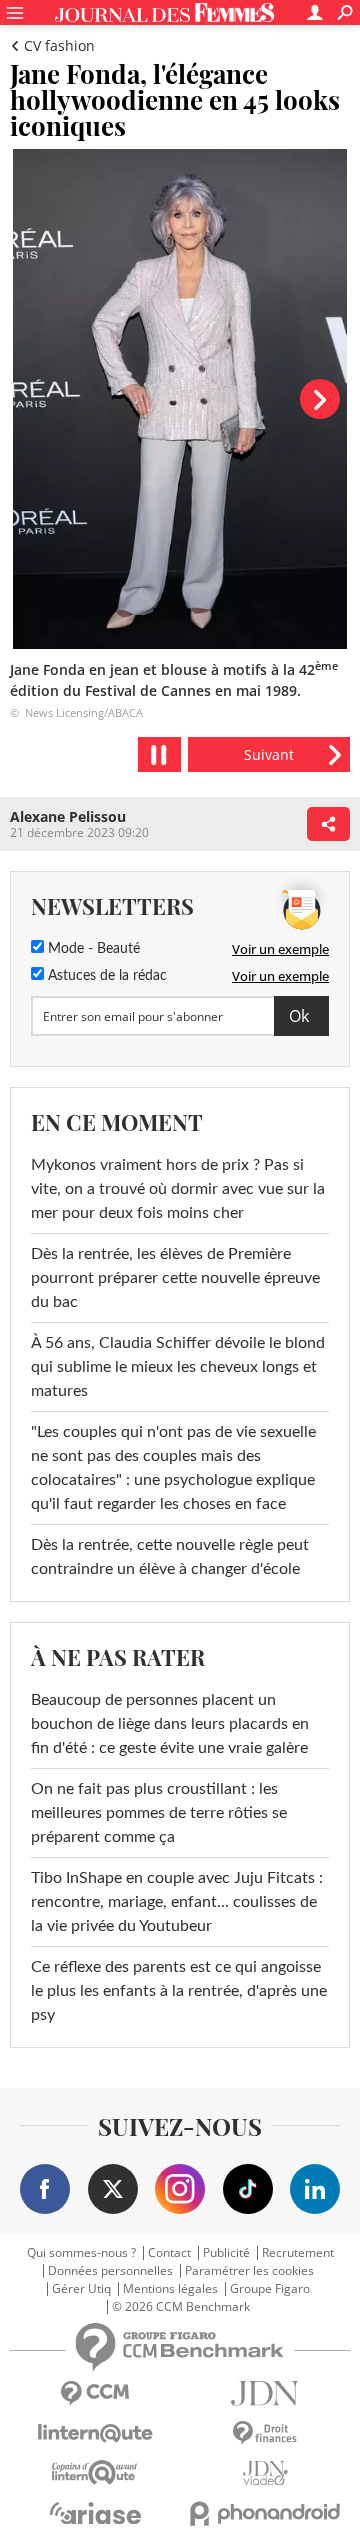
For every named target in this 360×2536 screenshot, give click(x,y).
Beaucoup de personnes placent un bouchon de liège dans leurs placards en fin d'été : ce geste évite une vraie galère (170, 1724)
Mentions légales (170, 2289)
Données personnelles (110, 2271)
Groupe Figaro (270, 2289)
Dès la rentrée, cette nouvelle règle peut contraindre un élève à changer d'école (170, 1557)
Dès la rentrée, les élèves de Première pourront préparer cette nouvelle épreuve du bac (175, 1278)
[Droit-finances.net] (265, 2433)
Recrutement (298, 2253)
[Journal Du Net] (265, 2393)
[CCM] (95, 2393)
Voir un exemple (280, 949)
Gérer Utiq (81, 2289)
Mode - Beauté (92, 949)
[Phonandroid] (265, 2513)
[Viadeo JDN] (265, 2473)
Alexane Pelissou (68, 816)
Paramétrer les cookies (249, 2271)
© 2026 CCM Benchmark (181, 2307)
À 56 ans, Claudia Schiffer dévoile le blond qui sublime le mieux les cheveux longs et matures (178, 1367)
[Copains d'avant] (95, 2472)
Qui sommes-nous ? (81, 2253)
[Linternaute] (95, 2433)
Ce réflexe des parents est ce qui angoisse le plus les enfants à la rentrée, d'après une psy (179, 1991)
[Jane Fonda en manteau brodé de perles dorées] (269, 754)
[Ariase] (95, 2513)
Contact (169, 2253)
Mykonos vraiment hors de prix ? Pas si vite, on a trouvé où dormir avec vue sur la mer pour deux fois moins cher (178, 1189)
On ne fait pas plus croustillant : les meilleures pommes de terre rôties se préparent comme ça (159, 1813)
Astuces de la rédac (105, 976)
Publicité (226, 2253)
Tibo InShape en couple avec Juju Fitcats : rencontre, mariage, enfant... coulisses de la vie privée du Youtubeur (177, 1902)
